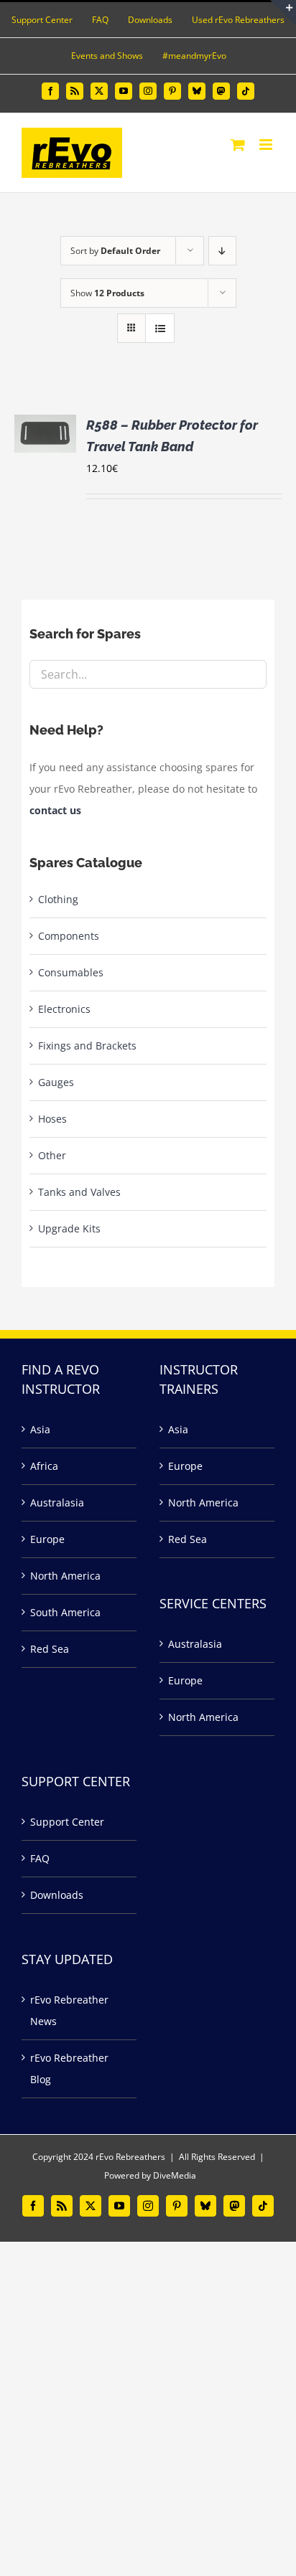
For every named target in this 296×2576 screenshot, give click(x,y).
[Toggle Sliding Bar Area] (283, 13)
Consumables (71, 972)
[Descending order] (222, 251)
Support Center (67, 1822)
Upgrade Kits (69, 1228)
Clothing (58, 899)
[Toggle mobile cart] (238, 145)
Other (52, 1155)
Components (69, 936)
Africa (44, 1466)
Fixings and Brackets (87, 1046)
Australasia (57, 1502)
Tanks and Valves (79, 1192)
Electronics (64, 1009)
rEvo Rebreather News (69, 2010)
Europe (47, 1539)
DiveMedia (175, 2175)
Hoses (52, 1119)
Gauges (56, 1082)
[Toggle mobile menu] (267, 145)
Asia (40, 1429)
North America (65, 1576)
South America (65, 1612)
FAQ (40, 1858)
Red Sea (50, 1649)
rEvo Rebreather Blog (69, 2068)
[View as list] (160, 328)
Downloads (57, 1895)
